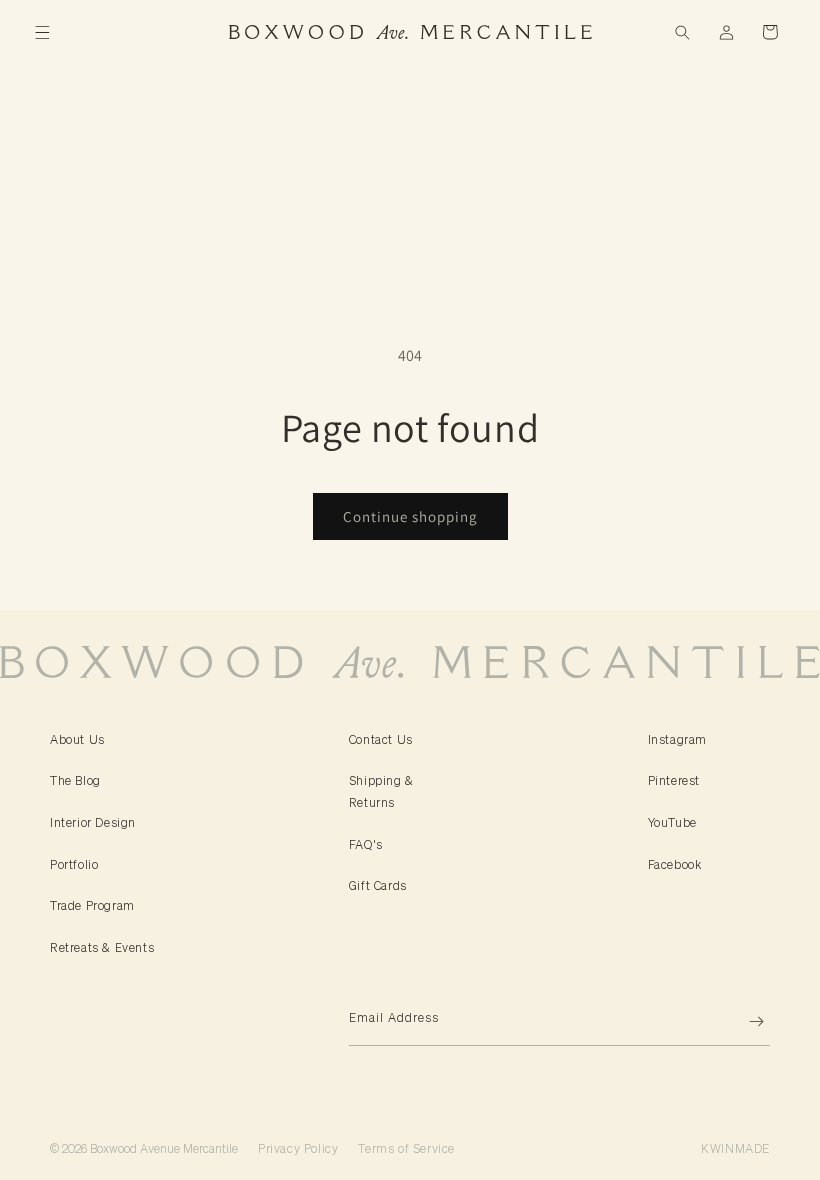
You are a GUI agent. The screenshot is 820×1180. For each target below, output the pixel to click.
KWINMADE (735, 1148)
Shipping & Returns (381, 791)
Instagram (677, 739)
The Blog (75, 780)
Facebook (675, 864)
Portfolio (74, 864)
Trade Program (92, 905)
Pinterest (674, 780)
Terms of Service (406, 1148)
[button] (42, 32)
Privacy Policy (298, 1148)
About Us (77, 739)
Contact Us (381, 739)
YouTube (672, 822)
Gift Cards (378, 885)
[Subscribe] (747, 1021)
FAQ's (366, 844)
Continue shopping (410, 516)
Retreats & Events (102, 947)
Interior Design (93, 822)
